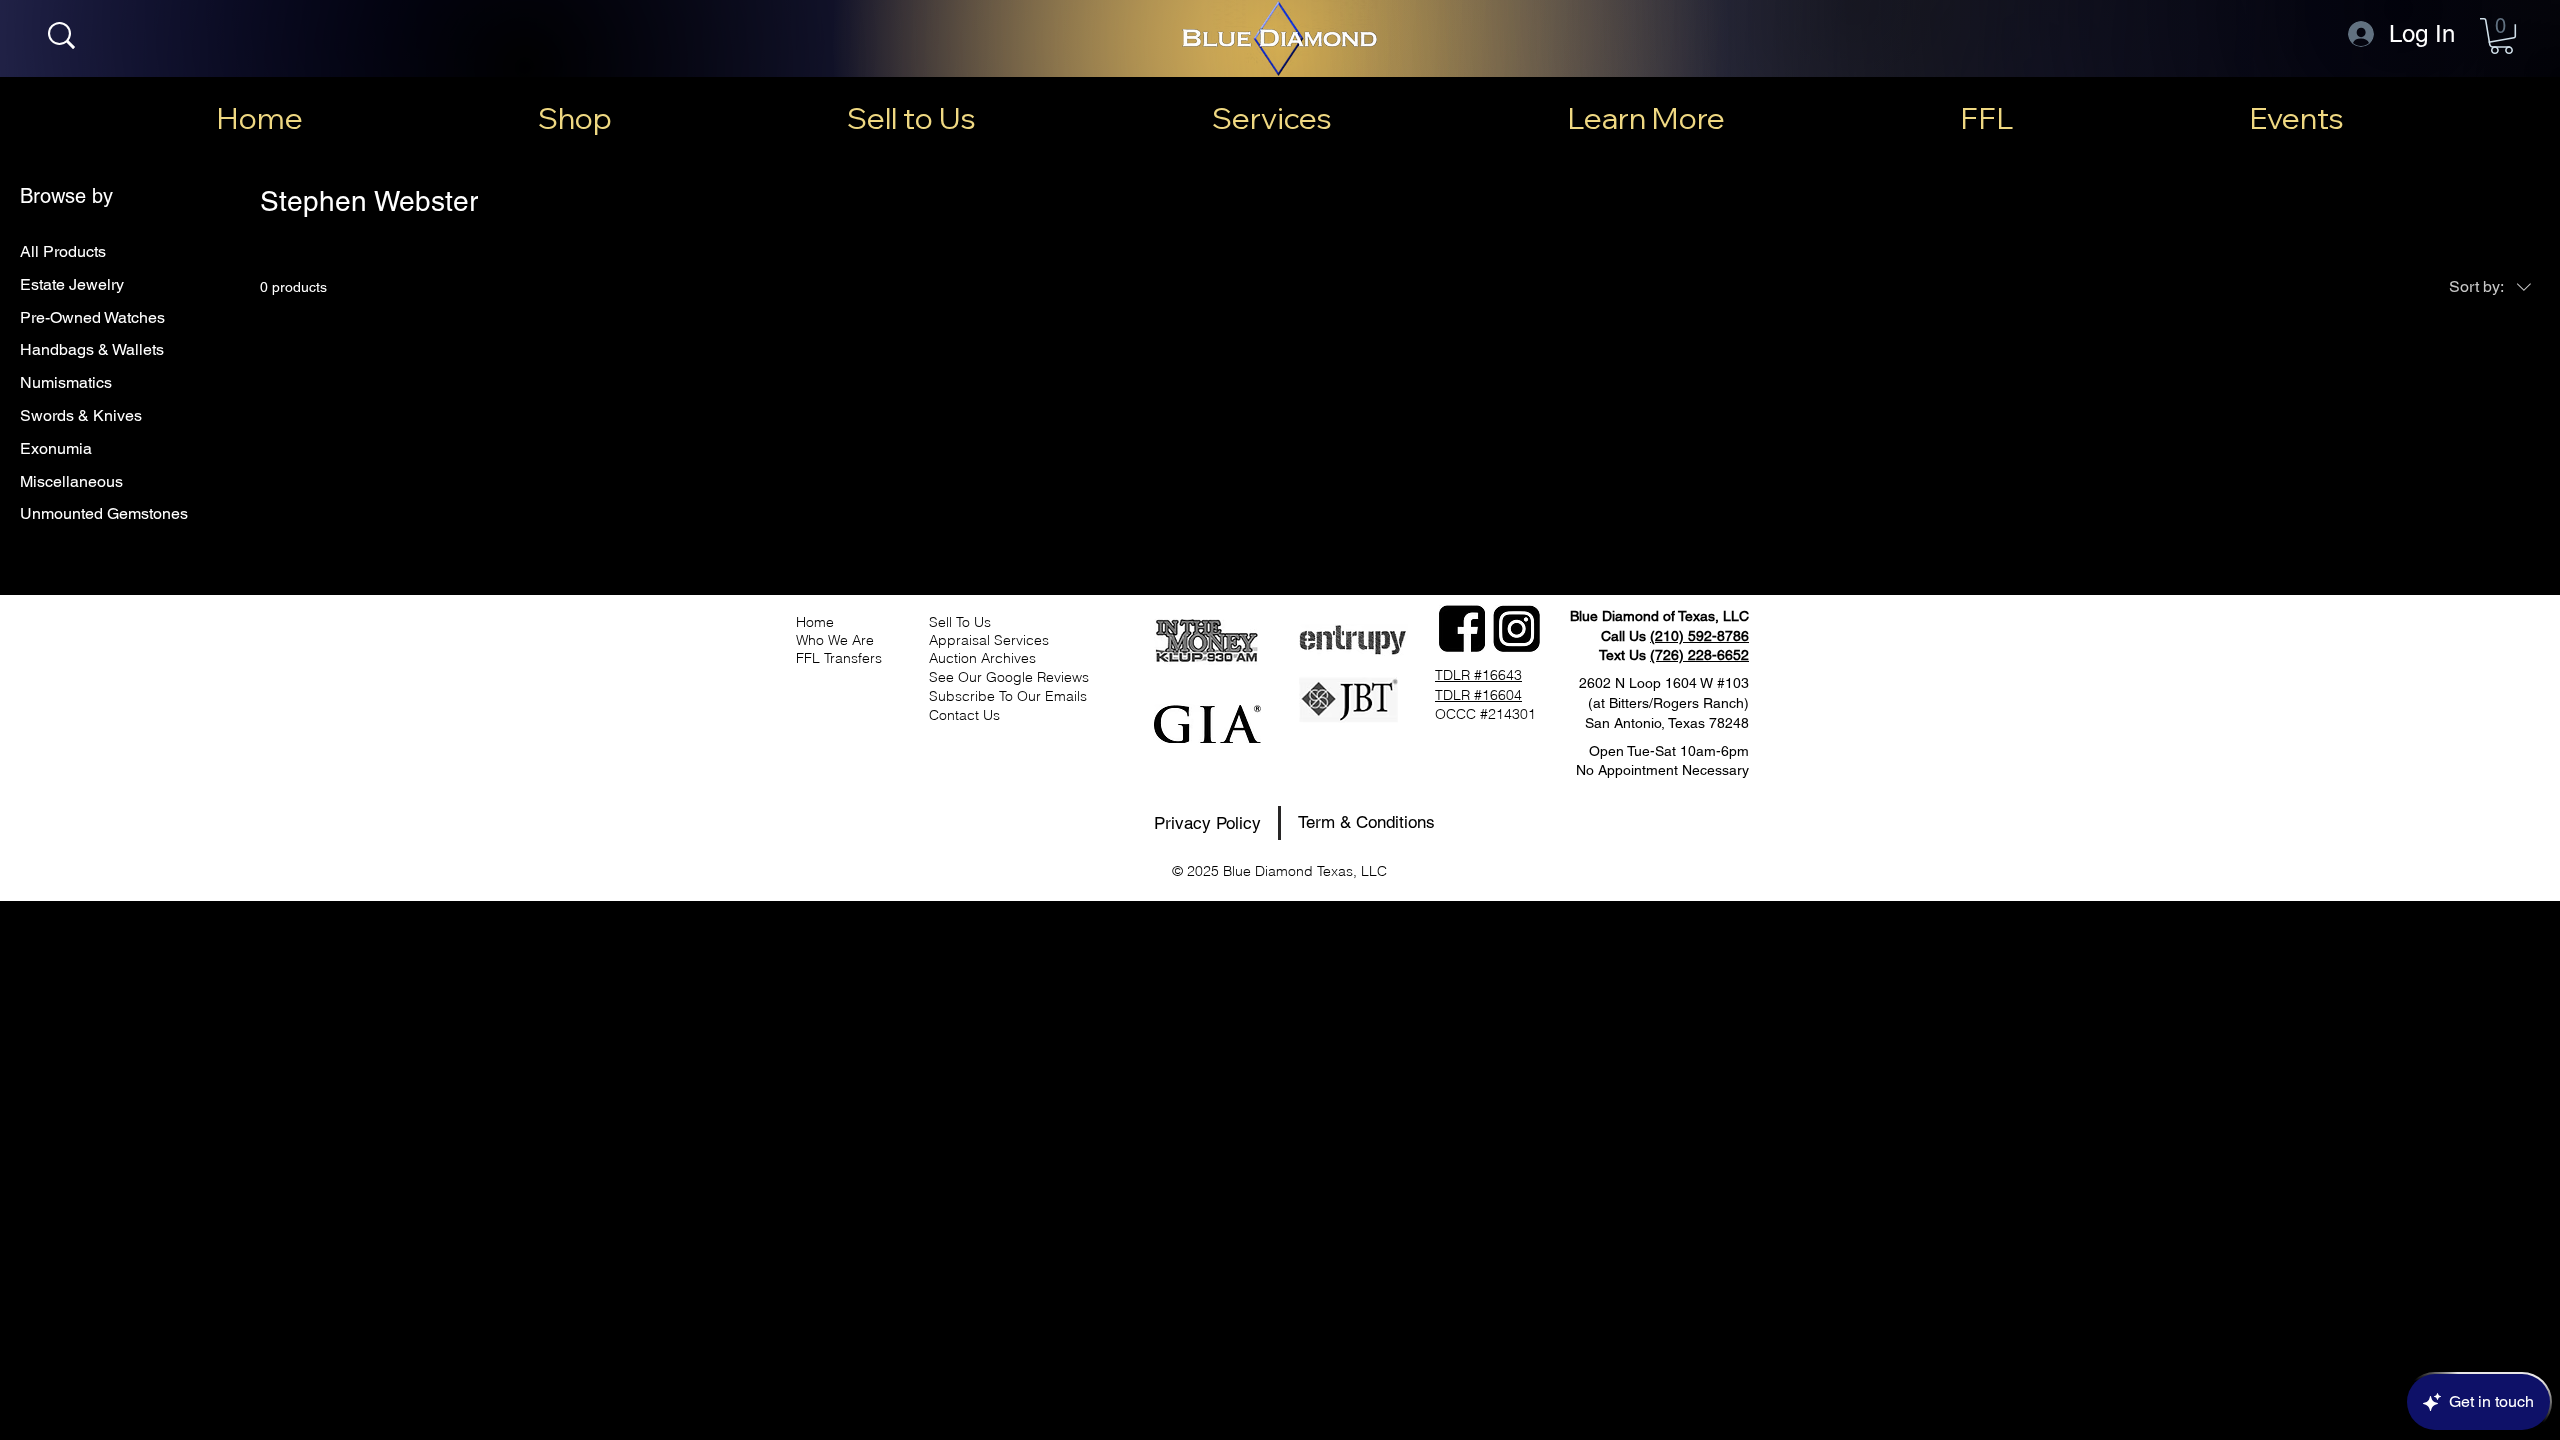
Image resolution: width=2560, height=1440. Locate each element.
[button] (2501, 36)
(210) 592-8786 (1699, 636)
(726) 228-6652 (1699, 655)
